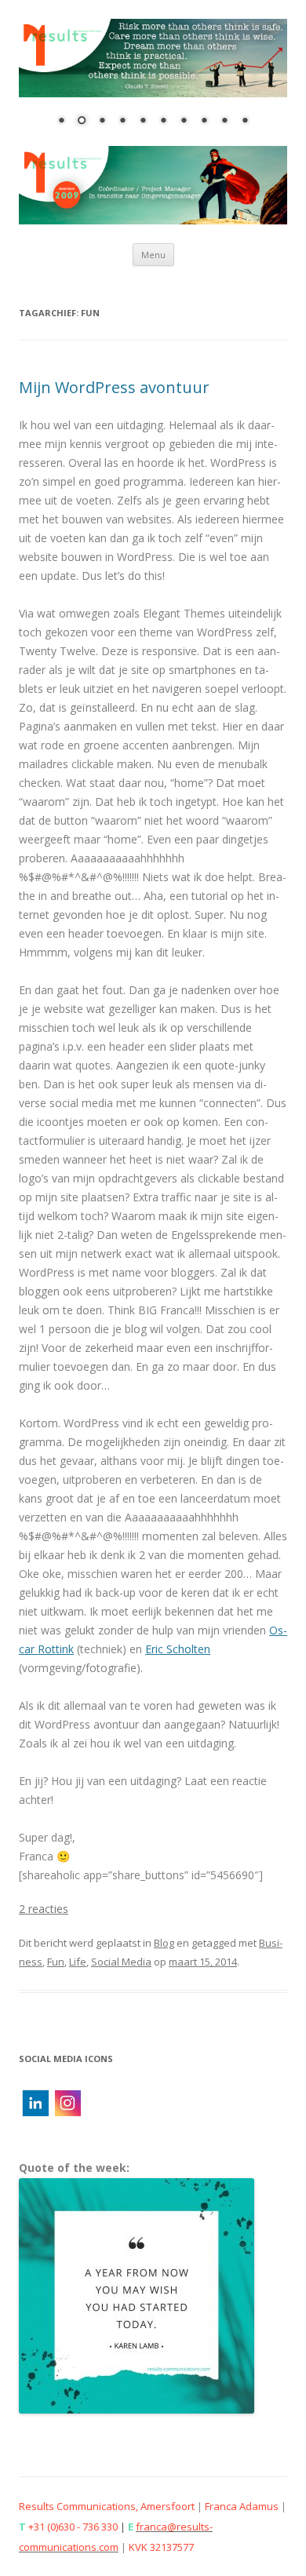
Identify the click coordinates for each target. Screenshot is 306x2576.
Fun (56, 1962)
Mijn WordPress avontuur (114, 387)
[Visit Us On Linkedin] (35, 2114)
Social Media (121, 1962)
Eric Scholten (178, 1649)
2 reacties (44, 1909)
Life (78, 1962)
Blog (164, 1943)
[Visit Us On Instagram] (67, 2114)
